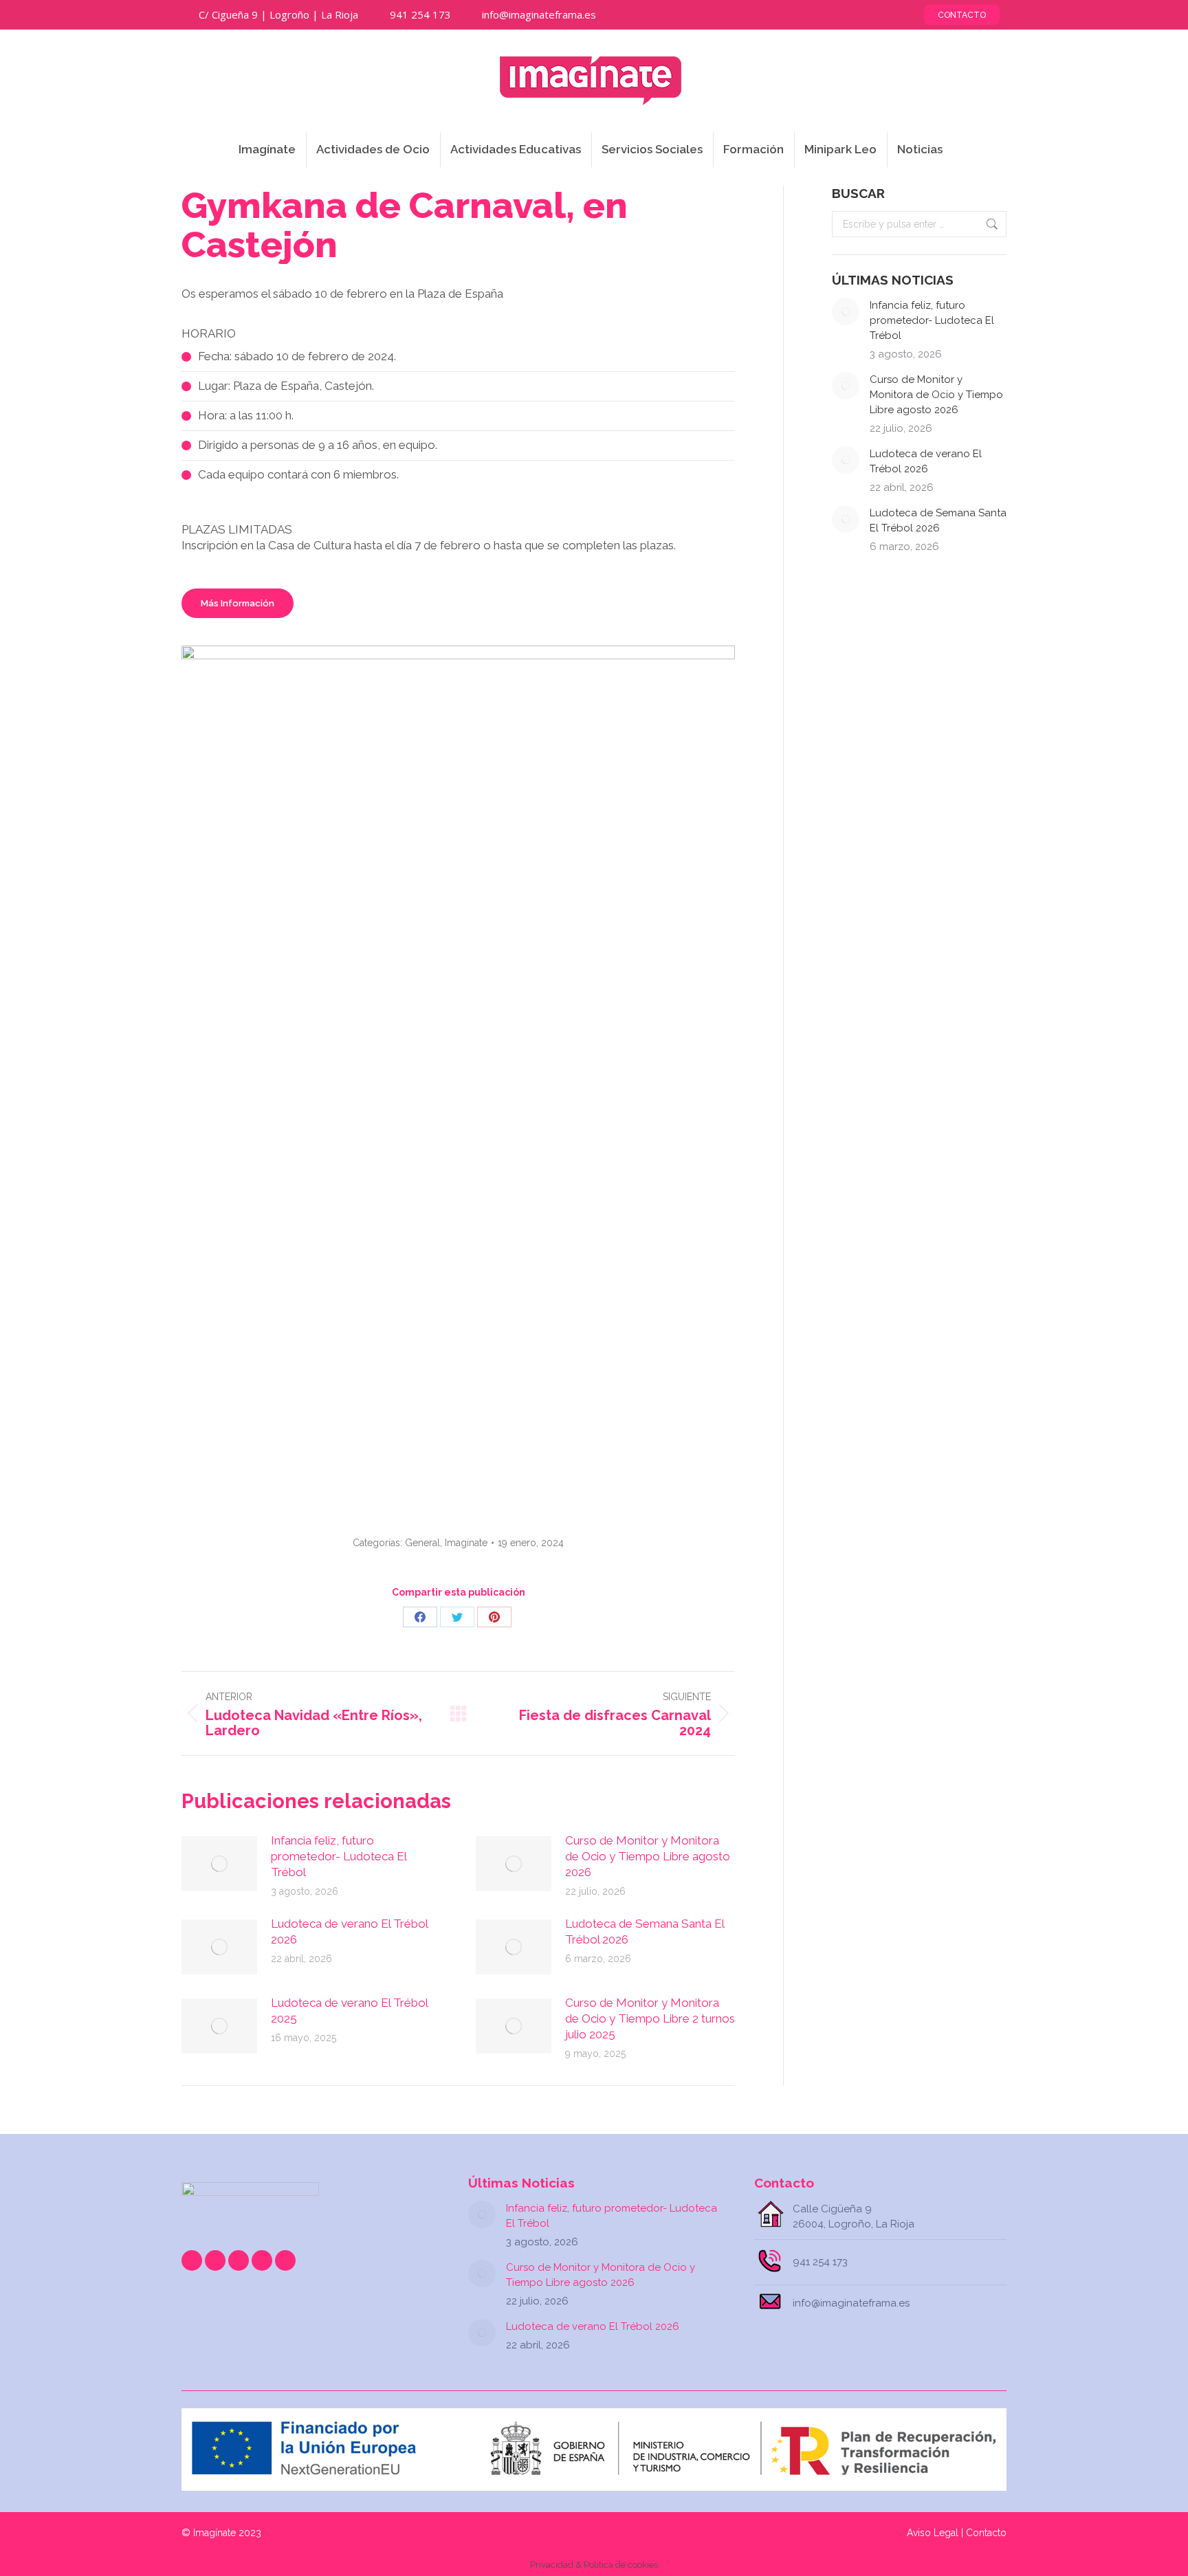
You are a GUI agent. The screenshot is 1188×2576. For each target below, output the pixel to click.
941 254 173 (420, 14)
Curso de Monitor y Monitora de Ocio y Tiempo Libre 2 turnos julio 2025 (650, 2018)
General (422, 1543)
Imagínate (466, 1543)
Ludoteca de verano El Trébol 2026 (349, 1931)
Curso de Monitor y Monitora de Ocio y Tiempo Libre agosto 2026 (648, 1856)
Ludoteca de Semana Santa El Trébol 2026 (645, 1931)
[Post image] (219, 1864)
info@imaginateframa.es (539, 14)
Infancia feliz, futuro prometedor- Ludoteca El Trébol (339, 1856)
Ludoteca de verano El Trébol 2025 (349, 2011)
